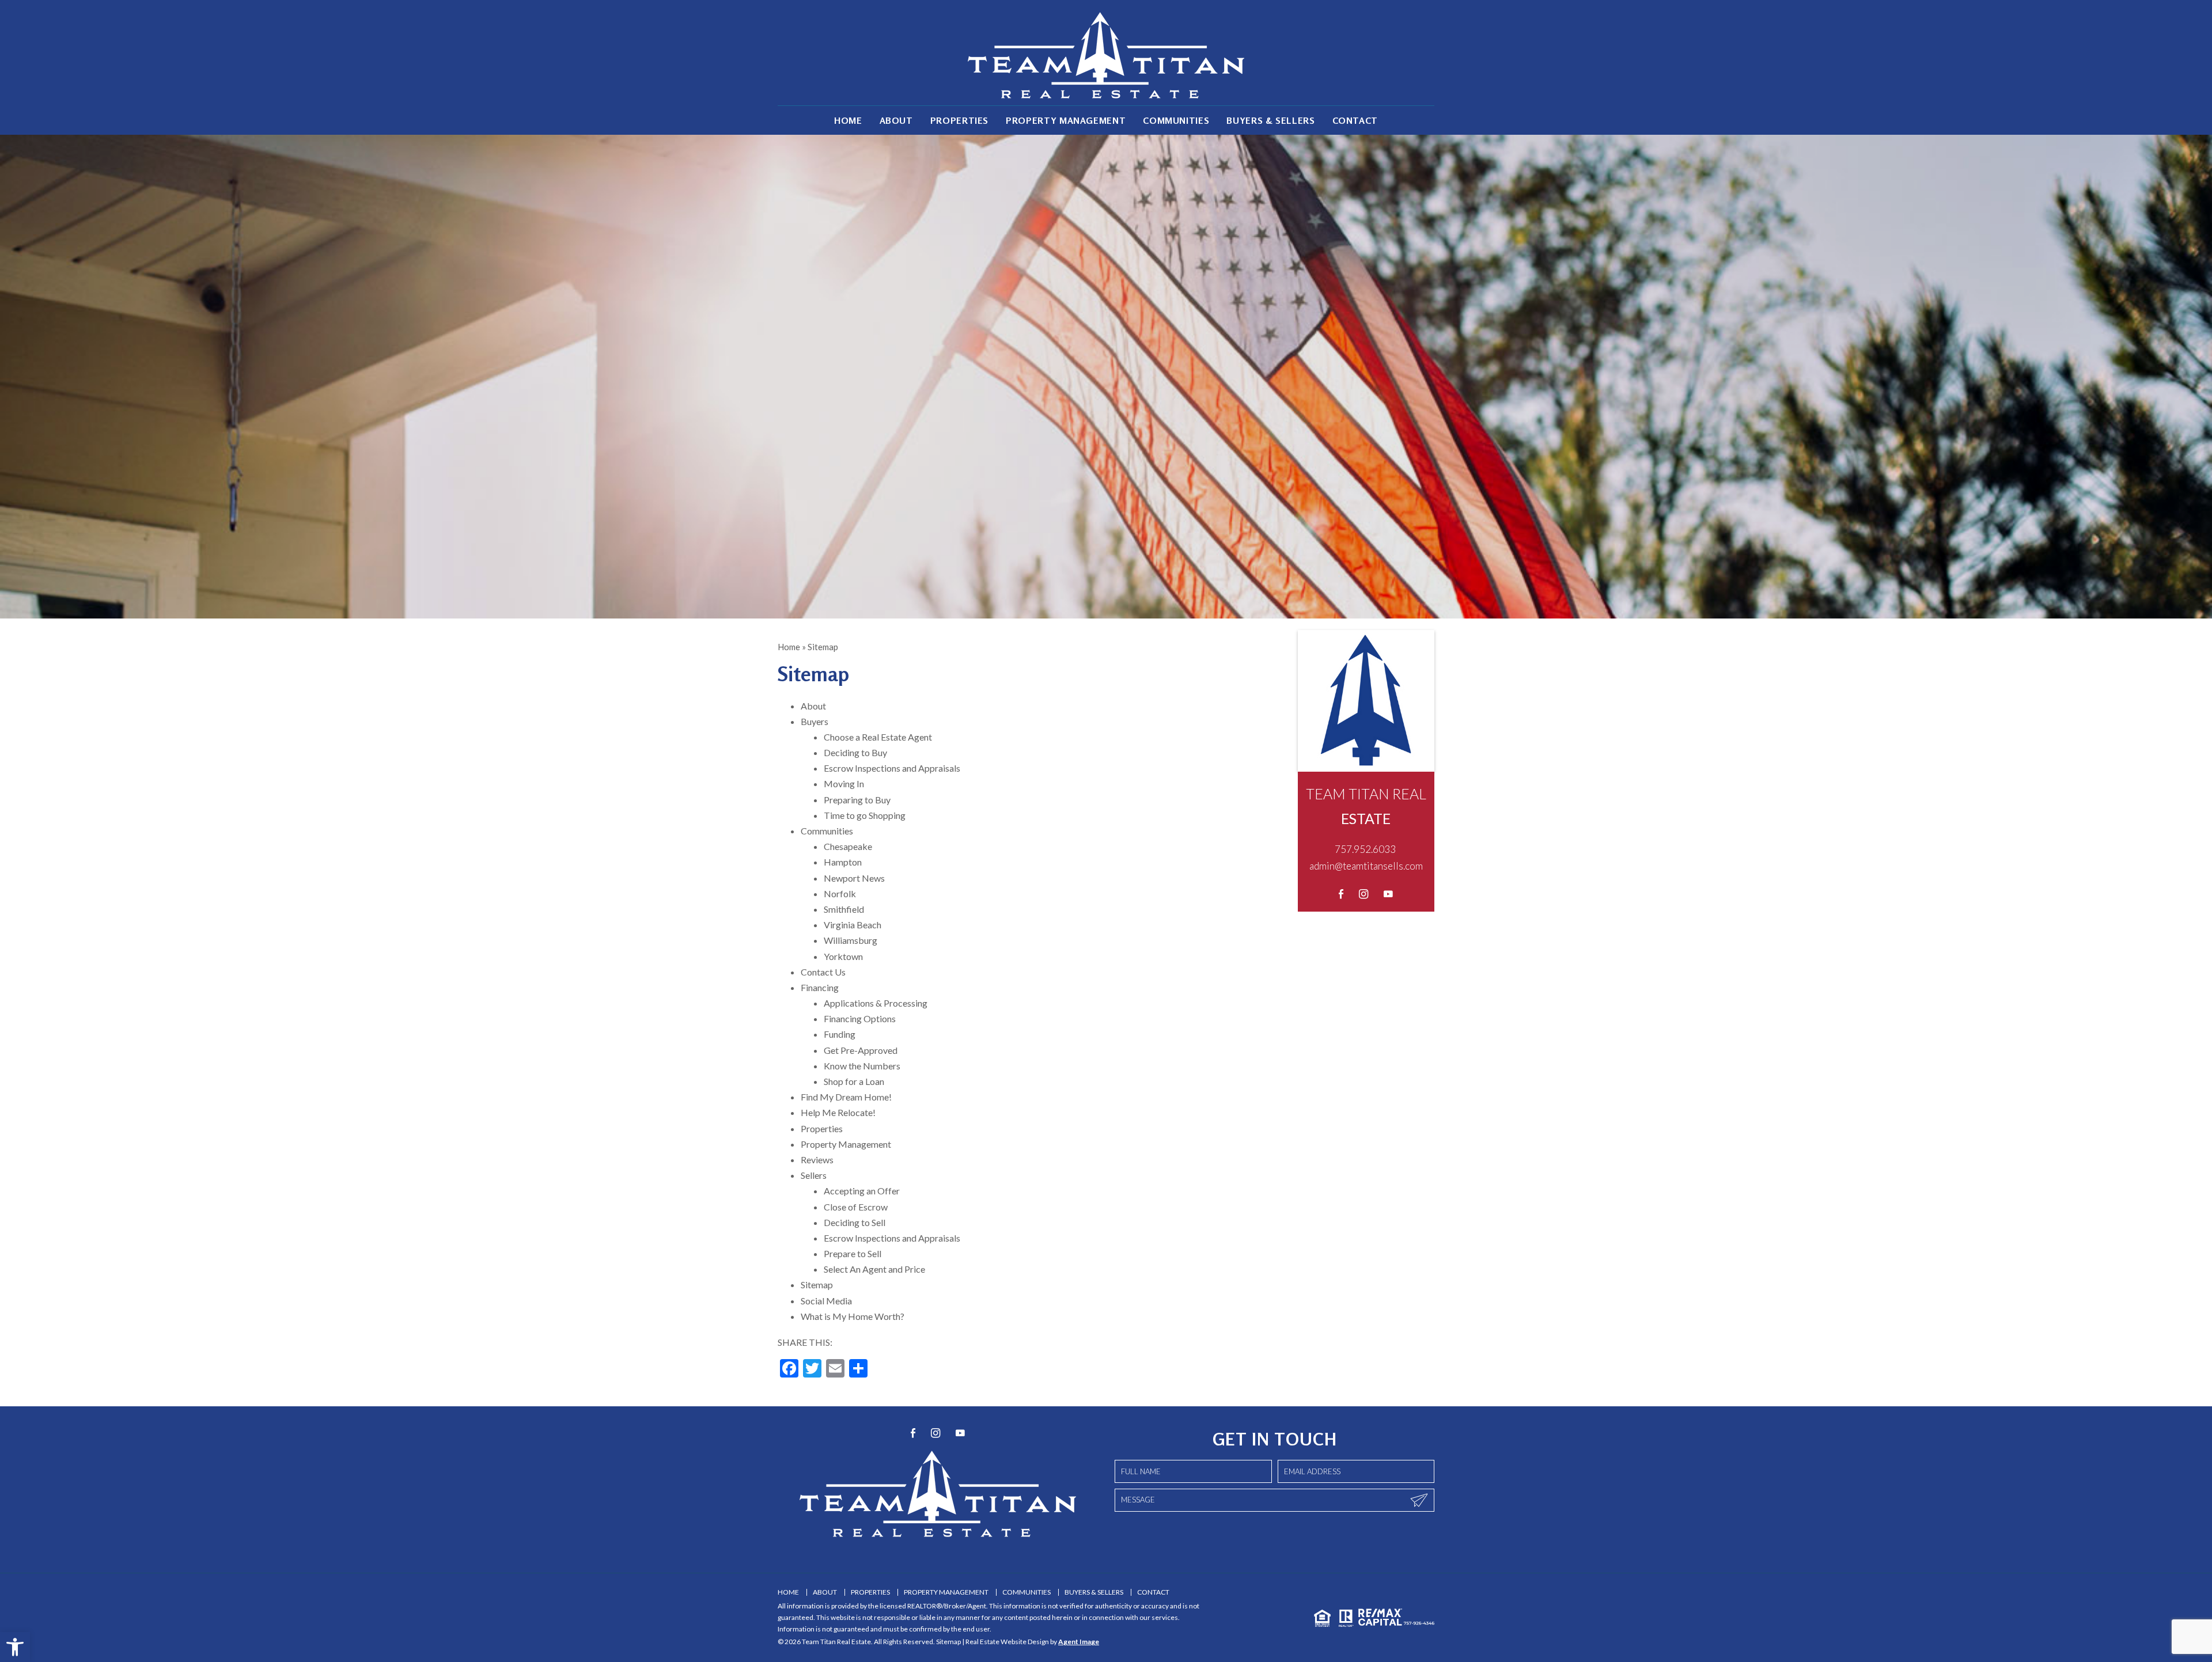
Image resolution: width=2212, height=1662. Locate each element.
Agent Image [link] (1079, 1642)
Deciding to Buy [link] (855, 752)
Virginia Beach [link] (853, 925)
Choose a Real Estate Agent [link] (878, 737)
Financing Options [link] (860, 1018)
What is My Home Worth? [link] (853, 1316)
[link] (15, 1647)
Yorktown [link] (843, 956)
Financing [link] (820, 987)
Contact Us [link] (823, 972)
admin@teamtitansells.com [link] (1366, 866)
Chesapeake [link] (848, 846)
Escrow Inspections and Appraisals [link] (892, 768)
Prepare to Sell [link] (853, 1253)
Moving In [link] (844, 783)
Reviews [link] (817, 1160)
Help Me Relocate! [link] (838, 1112)
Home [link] (848, 120)
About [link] (896, 120)
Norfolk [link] (840, 893)
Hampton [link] (843, 862)
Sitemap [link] (817, 1285)
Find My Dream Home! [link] (846, 1097)
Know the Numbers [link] (862, 1066)
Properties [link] (959, 120)
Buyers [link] (815, 721)
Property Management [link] (1066, 120)
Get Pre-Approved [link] (861, 1050)
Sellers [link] (814, 1175)
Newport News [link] (854, 878)
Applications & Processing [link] (876, 1003)
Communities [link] (1176, 120)
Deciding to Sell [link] (855, 1222)
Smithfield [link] (844, 909)
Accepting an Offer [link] (862, 1191)
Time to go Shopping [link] (865, 815)
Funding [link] (840, 1034)
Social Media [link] (826, 1301)
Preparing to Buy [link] (857, 800)
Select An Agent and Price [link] (874, 1269)
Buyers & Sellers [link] (1270, 120)
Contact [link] (1355, 120)
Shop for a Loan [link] (854, 1081)
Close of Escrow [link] (856, 1207)
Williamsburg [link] (851, 940)
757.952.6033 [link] (1365, 849)
